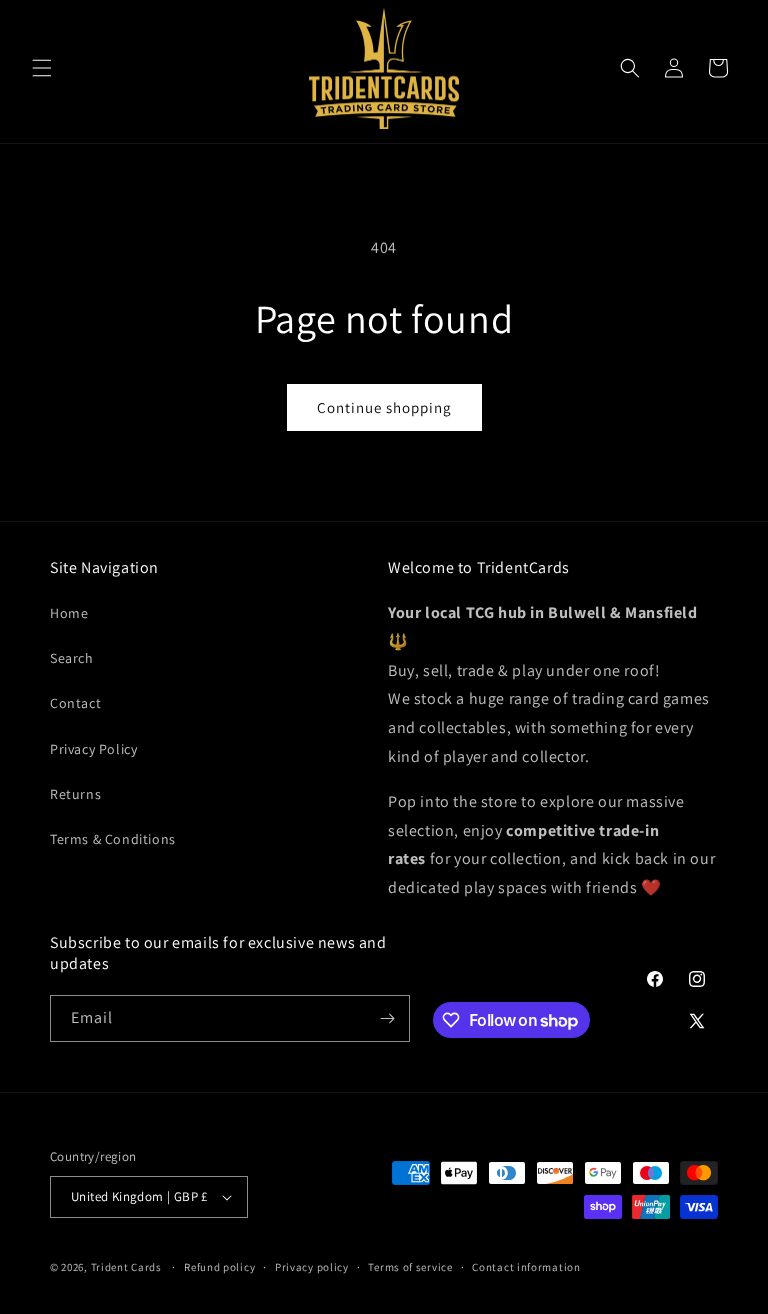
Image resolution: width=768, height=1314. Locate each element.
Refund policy (219, 1267)
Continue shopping (384, 407)
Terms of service (410, 1267)
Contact (75, 703)
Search (72, 658)
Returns (75, 794)
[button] (42, 68)
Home (69, 613)
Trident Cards (126, 1267)
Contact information (526, 1267)
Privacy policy (312, 1267)
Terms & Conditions (113, 839)
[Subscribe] (387, 1018)
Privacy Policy (93, 749)
